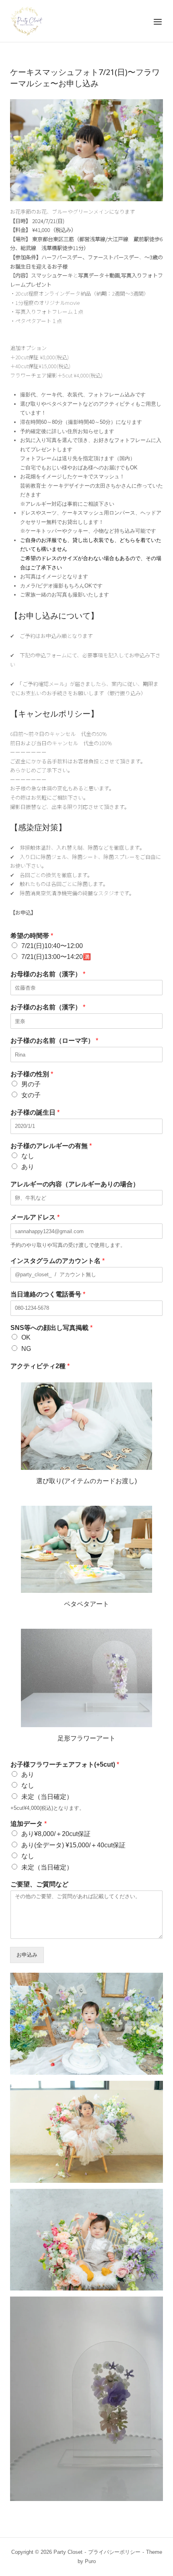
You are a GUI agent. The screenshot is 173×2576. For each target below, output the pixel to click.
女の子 (31, 1095)
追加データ (29, 1824)
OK (26, 1337)
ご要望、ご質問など (39, 1884)
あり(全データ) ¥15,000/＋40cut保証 (73, 1845)
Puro (90, 2561)
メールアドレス (35, 1217)
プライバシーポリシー (114, 2552)
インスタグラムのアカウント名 (58, 1261)
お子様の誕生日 (35, 1112)
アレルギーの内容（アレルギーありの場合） (75, 1184)
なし (28, 1156)
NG (26, 1349)
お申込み (27, 1955)
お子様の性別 (32, 1074)
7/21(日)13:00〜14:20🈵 (56, 957)
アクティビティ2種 (40, 1366)
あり (28, 1167)
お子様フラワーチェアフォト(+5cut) (65, 1764)
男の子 (31, 1084)
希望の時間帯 (32, 936)
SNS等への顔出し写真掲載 (51, 1328)
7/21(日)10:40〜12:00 (52, 946)
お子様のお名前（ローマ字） (54, 1041)
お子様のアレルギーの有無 (51, 1146)
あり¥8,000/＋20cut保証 (56, 1834)
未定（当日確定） (47, 1797)
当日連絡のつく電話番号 (48, 1294)
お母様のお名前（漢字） (48, 974)
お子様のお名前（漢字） (48, 1007)
